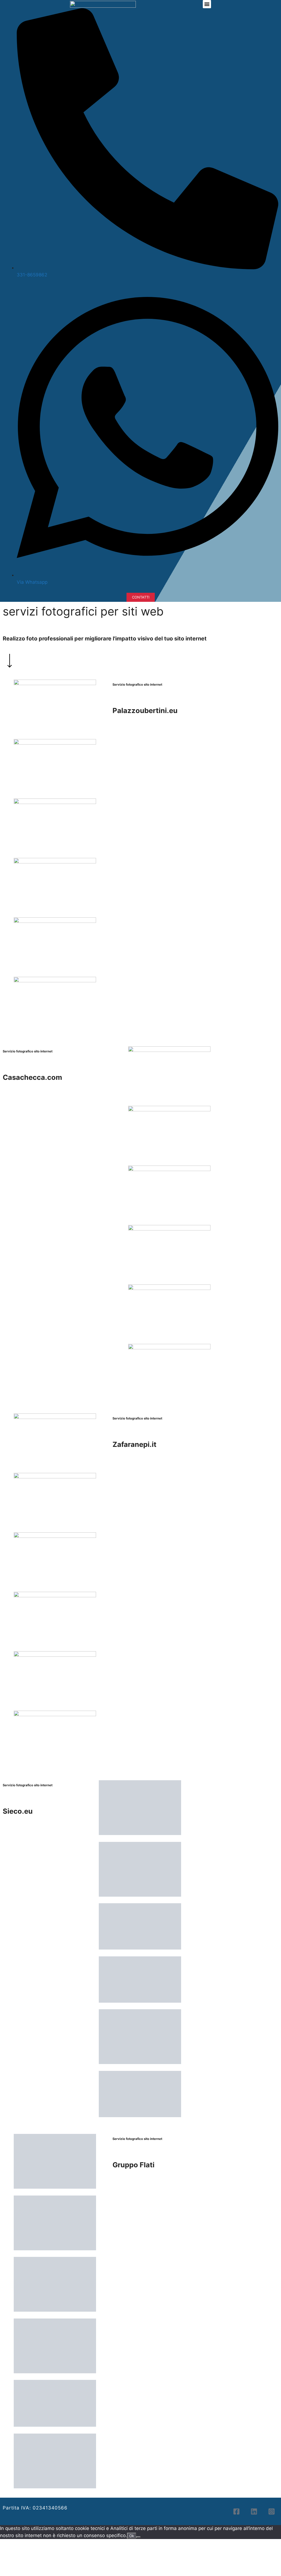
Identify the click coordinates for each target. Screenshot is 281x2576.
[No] (138, 2535)
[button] (207, 4)
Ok (132, 2534)
